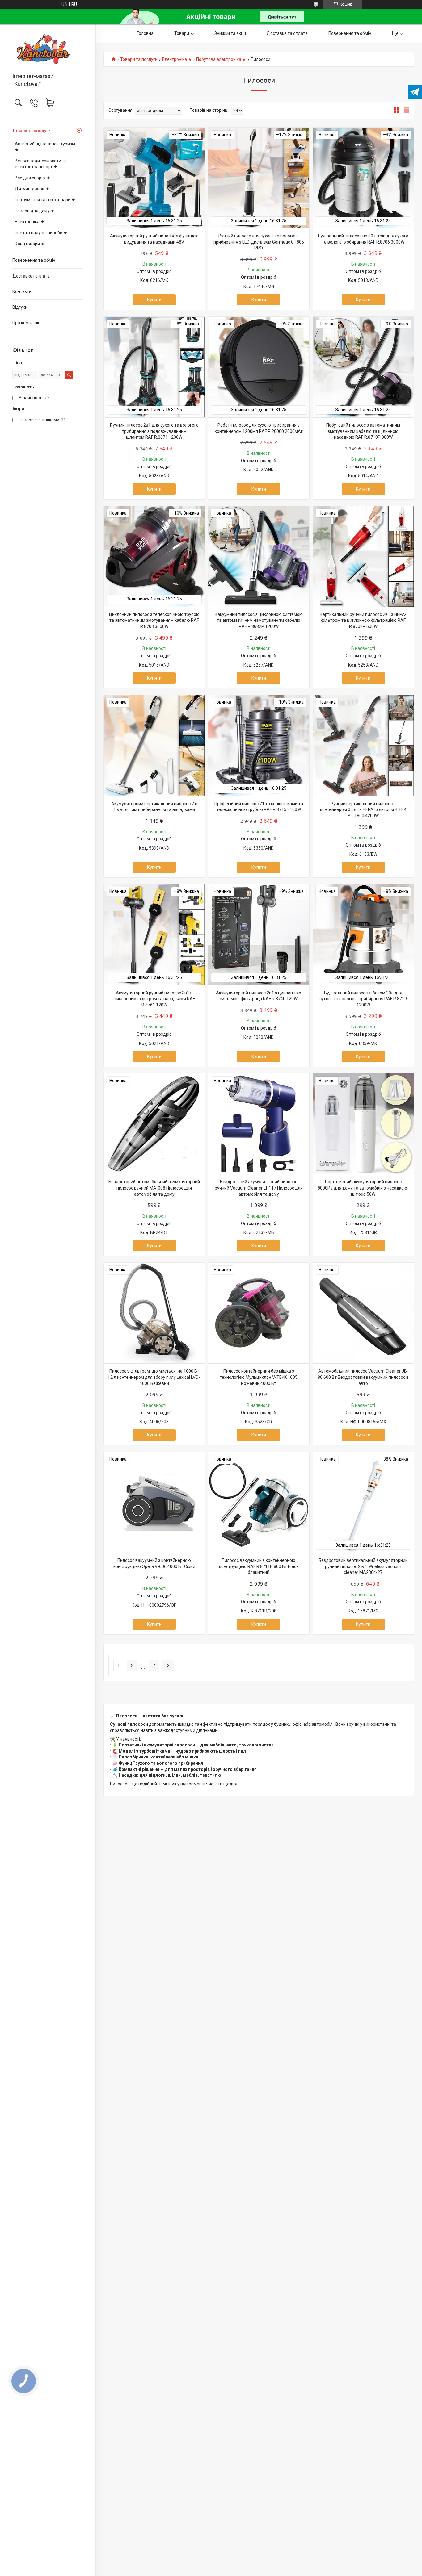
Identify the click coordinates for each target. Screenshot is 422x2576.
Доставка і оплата (31, 276)
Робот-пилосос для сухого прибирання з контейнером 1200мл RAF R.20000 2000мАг (259, 428)
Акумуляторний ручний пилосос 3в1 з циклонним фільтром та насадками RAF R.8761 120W (154, 999)
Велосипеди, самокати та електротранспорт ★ (41, 164)
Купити (154, 300)
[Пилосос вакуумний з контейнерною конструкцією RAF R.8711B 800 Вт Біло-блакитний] (259, 1502)
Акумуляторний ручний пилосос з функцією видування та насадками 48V (154, 239)
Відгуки (20, 307)
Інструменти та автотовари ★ (45, 200)
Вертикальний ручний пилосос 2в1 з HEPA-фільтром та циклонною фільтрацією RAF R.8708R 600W (363, 620)
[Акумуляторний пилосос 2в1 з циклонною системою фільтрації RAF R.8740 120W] (259, 935)
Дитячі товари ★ (32, 189)
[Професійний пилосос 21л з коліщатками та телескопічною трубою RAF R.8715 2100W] (259, 745)
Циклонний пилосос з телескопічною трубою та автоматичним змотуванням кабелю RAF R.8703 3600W (154, 620)
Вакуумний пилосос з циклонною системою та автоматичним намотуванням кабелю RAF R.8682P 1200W (259, 620)
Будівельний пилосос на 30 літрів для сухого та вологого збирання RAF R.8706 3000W (363, 239)
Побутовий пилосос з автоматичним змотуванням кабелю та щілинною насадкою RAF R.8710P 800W (363, 431)
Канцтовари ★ (30, 244)
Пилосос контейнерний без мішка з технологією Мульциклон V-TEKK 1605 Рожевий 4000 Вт (259, 1377)
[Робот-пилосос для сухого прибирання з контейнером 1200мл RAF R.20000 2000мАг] (259, 367)
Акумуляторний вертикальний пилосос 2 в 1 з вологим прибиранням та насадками (154, 807)
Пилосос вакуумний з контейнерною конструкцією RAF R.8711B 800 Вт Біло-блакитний (259, 1566)
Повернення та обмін (34, 260)
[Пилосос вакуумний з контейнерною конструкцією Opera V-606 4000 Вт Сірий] (154, 1502)
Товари (182, 33)
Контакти (22, 291)
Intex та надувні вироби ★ (41, 233)
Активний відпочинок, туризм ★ (45, 147)
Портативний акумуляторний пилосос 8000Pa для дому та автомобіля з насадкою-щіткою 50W (363, 1188)
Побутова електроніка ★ (221, 59)
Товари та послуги (32, 131)
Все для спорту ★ (33, 178)
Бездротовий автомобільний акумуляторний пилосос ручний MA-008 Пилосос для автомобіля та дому (154, 1188)
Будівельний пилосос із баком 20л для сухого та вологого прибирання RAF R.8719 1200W (363, 999)
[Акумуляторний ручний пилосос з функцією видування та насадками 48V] (154, 178)
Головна (145, 33)
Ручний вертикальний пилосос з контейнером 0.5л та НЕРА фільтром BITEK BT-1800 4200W (363, 810)
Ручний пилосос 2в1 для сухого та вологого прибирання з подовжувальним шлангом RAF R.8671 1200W (154, 431)
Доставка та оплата (287, 33)
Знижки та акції (230, 33)
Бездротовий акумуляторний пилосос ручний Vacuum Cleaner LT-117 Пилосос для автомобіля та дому (259, 1188)
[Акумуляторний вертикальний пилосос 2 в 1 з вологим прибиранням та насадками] (154, 745)
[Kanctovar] (48, 49)
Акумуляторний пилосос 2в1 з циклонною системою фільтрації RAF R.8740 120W (259, 996)
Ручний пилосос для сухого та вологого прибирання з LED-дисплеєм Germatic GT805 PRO (259, 242)
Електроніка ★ (30, 222)
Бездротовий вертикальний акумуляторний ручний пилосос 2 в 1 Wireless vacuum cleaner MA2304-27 (363, 1566)
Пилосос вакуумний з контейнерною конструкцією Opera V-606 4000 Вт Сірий (154, 1563)
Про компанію (26, 323)
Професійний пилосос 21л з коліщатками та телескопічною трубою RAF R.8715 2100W (259, 807)
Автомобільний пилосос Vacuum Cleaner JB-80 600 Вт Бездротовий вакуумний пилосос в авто (363, 1377)
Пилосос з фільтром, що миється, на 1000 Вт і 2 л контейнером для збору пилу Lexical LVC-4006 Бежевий (154, 1377)
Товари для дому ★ (35, 211)
